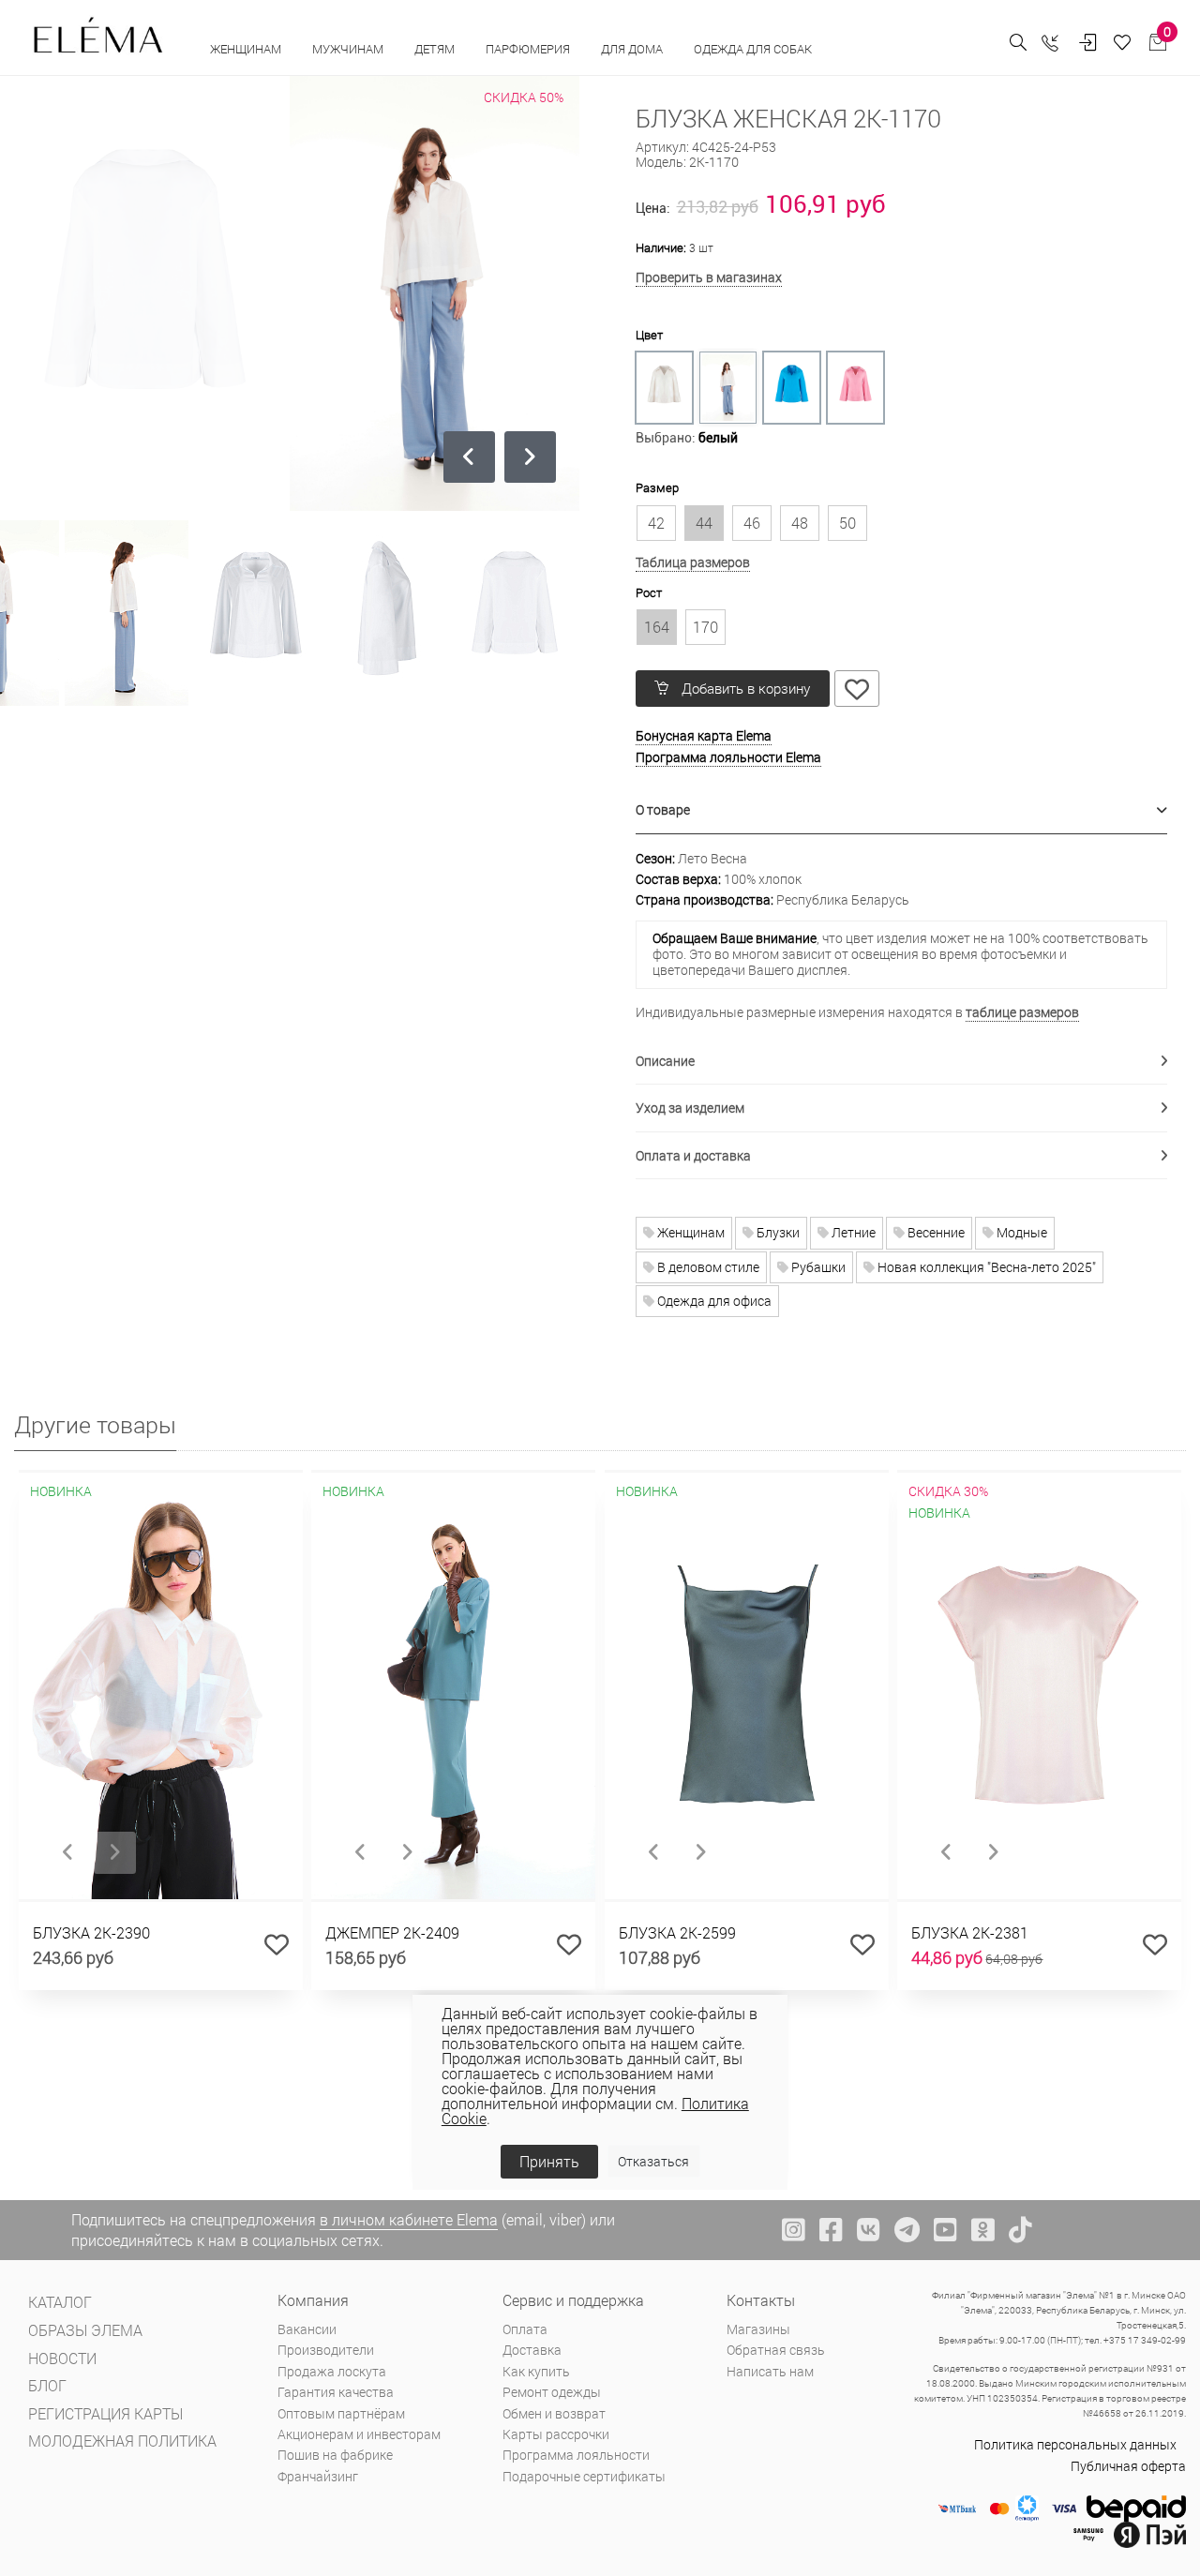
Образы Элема (85, 2330)
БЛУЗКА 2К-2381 (970, 1932)
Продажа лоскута (332, 2371)
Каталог (60, 2302)
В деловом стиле (707, 1267)
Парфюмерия (529, 49)
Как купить (536, 2371)
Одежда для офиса (713, 1301)
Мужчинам (349, 49)
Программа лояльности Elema (728, 757)
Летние (852, 1232)
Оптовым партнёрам (341, 2413)
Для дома (633, 49)
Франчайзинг (318, 2476)
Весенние (935, 1232)
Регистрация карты (105, 2413)
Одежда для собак (753, 49)
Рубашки (817, 1267)
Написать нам (770, 2371)
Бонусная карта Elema (704, 735)
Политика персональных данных (1075, 2444)
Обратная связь (776, 2350)
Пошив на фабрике (335, 2455)
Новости (62, 2358)
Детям (436, 49)
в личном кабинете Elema (409, 2219)
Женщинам (247, 49)
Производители (326, 2350)
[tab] (902, 810)
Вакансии (307, 2329)
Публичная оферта (1128, 2466)
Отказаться (653, 2161)
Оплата (525, 2329)
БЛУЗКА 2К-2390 (91, 1932)
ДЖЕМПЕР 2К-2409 (392, 1932)
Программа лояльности (576, 2455)
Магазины (758, 2329)
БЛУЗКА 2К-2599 (677, 1932)
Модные (1020, 1232)
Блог (47, 2385)
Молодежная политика (122, 2441)
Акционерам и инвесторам (359, 2434)
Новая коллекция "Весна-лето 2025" (985, 1267)
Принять (549, 2161)
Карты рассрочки (556, 2434)
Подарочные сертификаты (584, 2476)
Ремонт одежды (552, 2392)
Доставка (532, 2350)
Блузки (777, 1232)
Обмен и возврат (554, 2413)
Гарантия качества (336, 2392)
